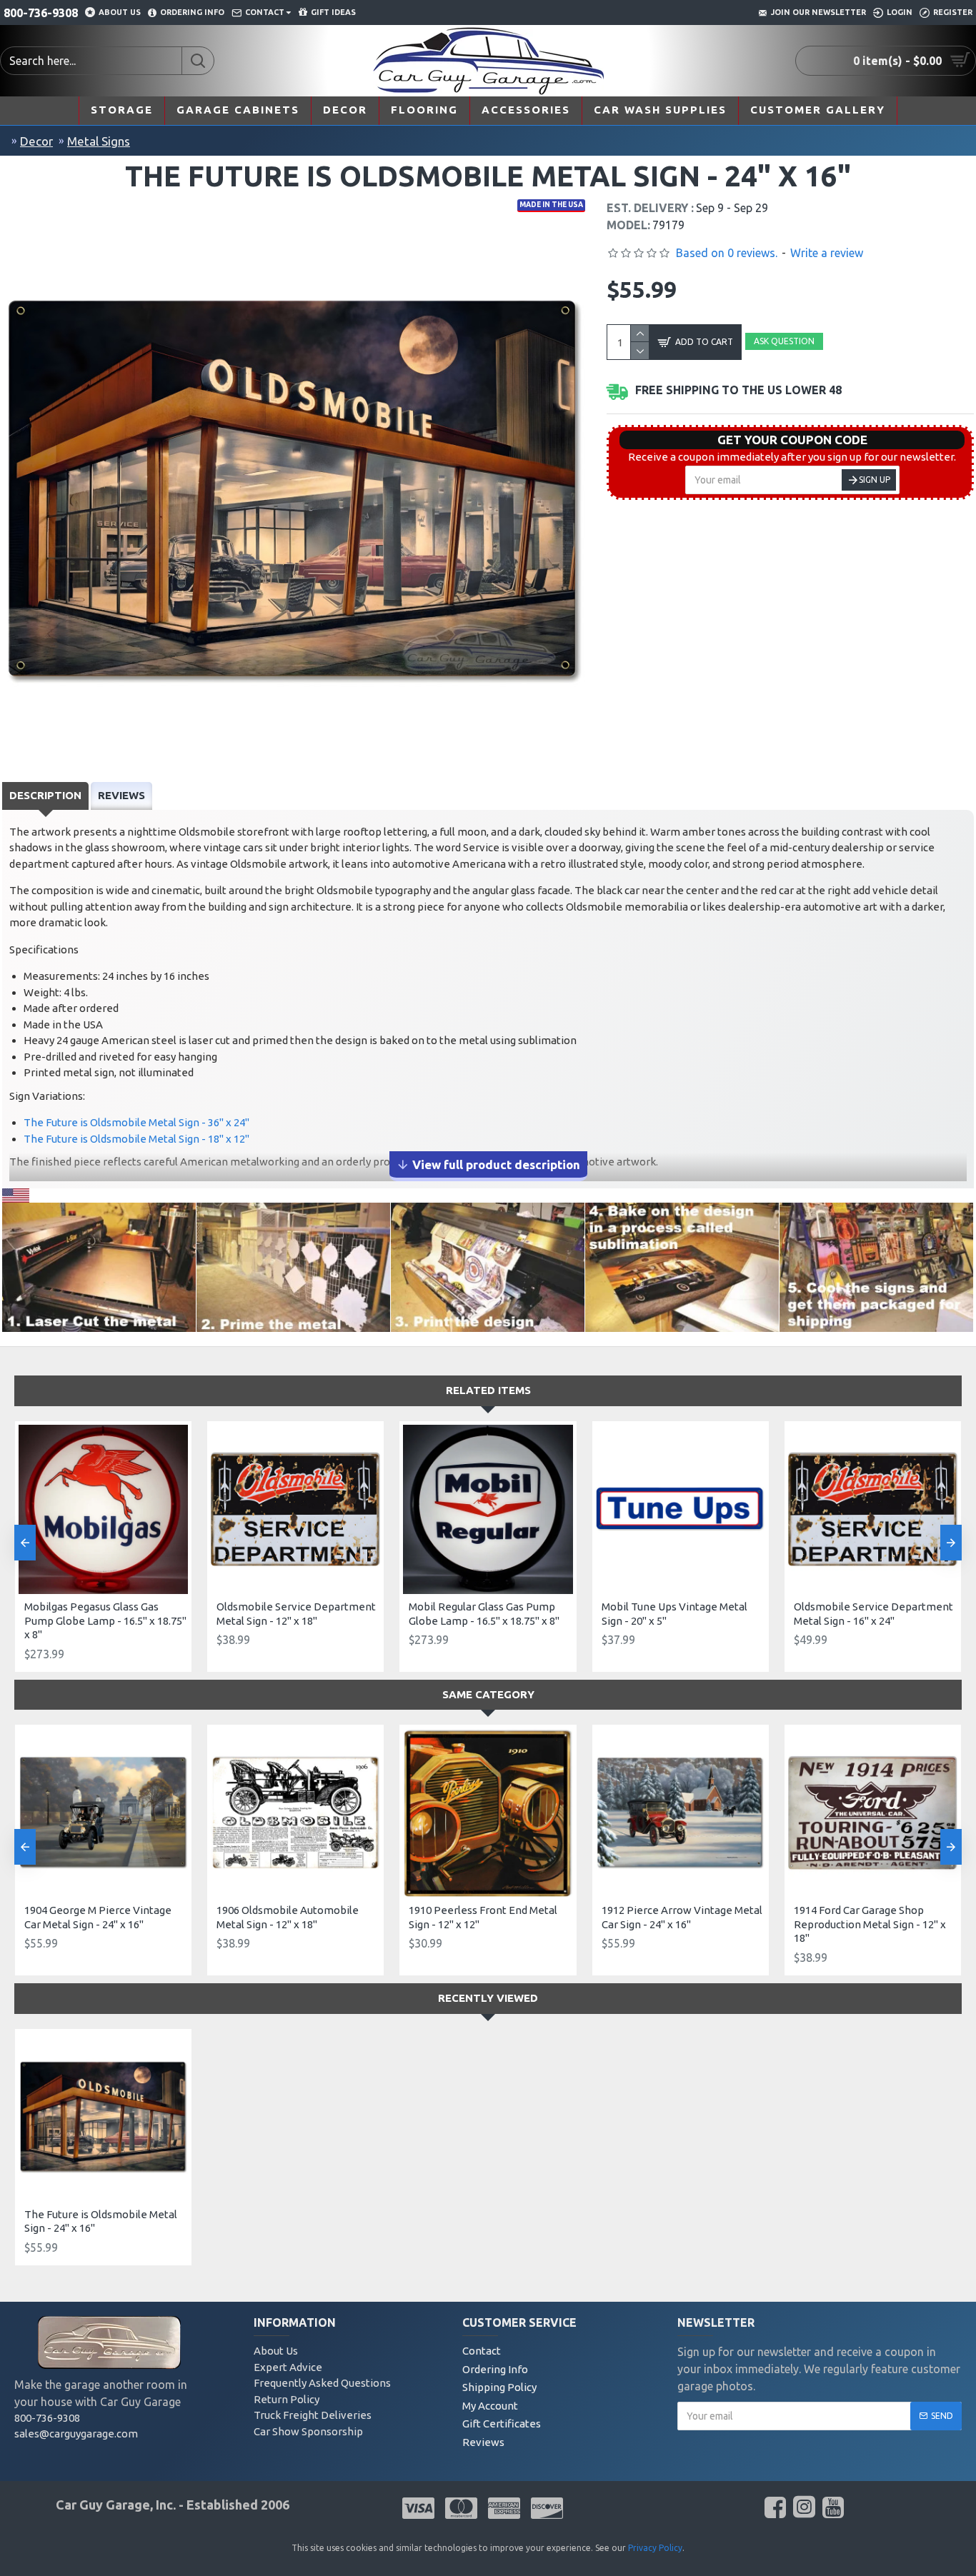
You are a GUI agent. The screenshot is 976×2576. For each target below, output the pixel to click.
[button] (25, 1543)
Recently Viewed (488, 1998)
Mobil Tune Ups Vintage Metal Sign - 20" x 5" (674, 1614)
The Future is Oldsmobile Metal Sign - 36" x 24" (136, 1122)
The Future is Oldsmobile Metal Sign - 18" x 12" (136, 1139)
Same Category (488, 1694)
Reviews (121, 795)
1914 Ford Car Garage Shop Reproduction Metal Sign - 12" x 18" (870, 1924)
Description (45, 795)
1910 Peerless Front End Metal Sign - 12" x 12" (483, 1917)
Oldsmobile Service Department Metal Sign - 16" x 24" (873, 1614)
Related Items (488, 1390)
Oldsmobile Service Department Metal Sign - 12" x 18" (296, 1614)
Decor (36, 141)
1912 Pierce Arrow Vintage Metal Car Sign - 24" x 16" (682, 1917)
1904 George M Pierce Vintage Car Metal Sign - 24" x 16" (98, 1917)
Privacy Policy (655, 2548)
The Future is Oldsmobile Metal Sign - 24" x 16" (101, 2221)
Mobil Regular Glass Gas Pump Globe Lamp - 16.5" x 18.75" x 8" (484, 1614)
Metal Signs (99, 141)
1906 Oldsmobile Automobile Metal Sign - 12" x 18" (288, 1917)
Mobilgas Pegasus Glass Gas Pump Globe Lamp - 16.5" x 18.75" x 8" (105, 1620)
